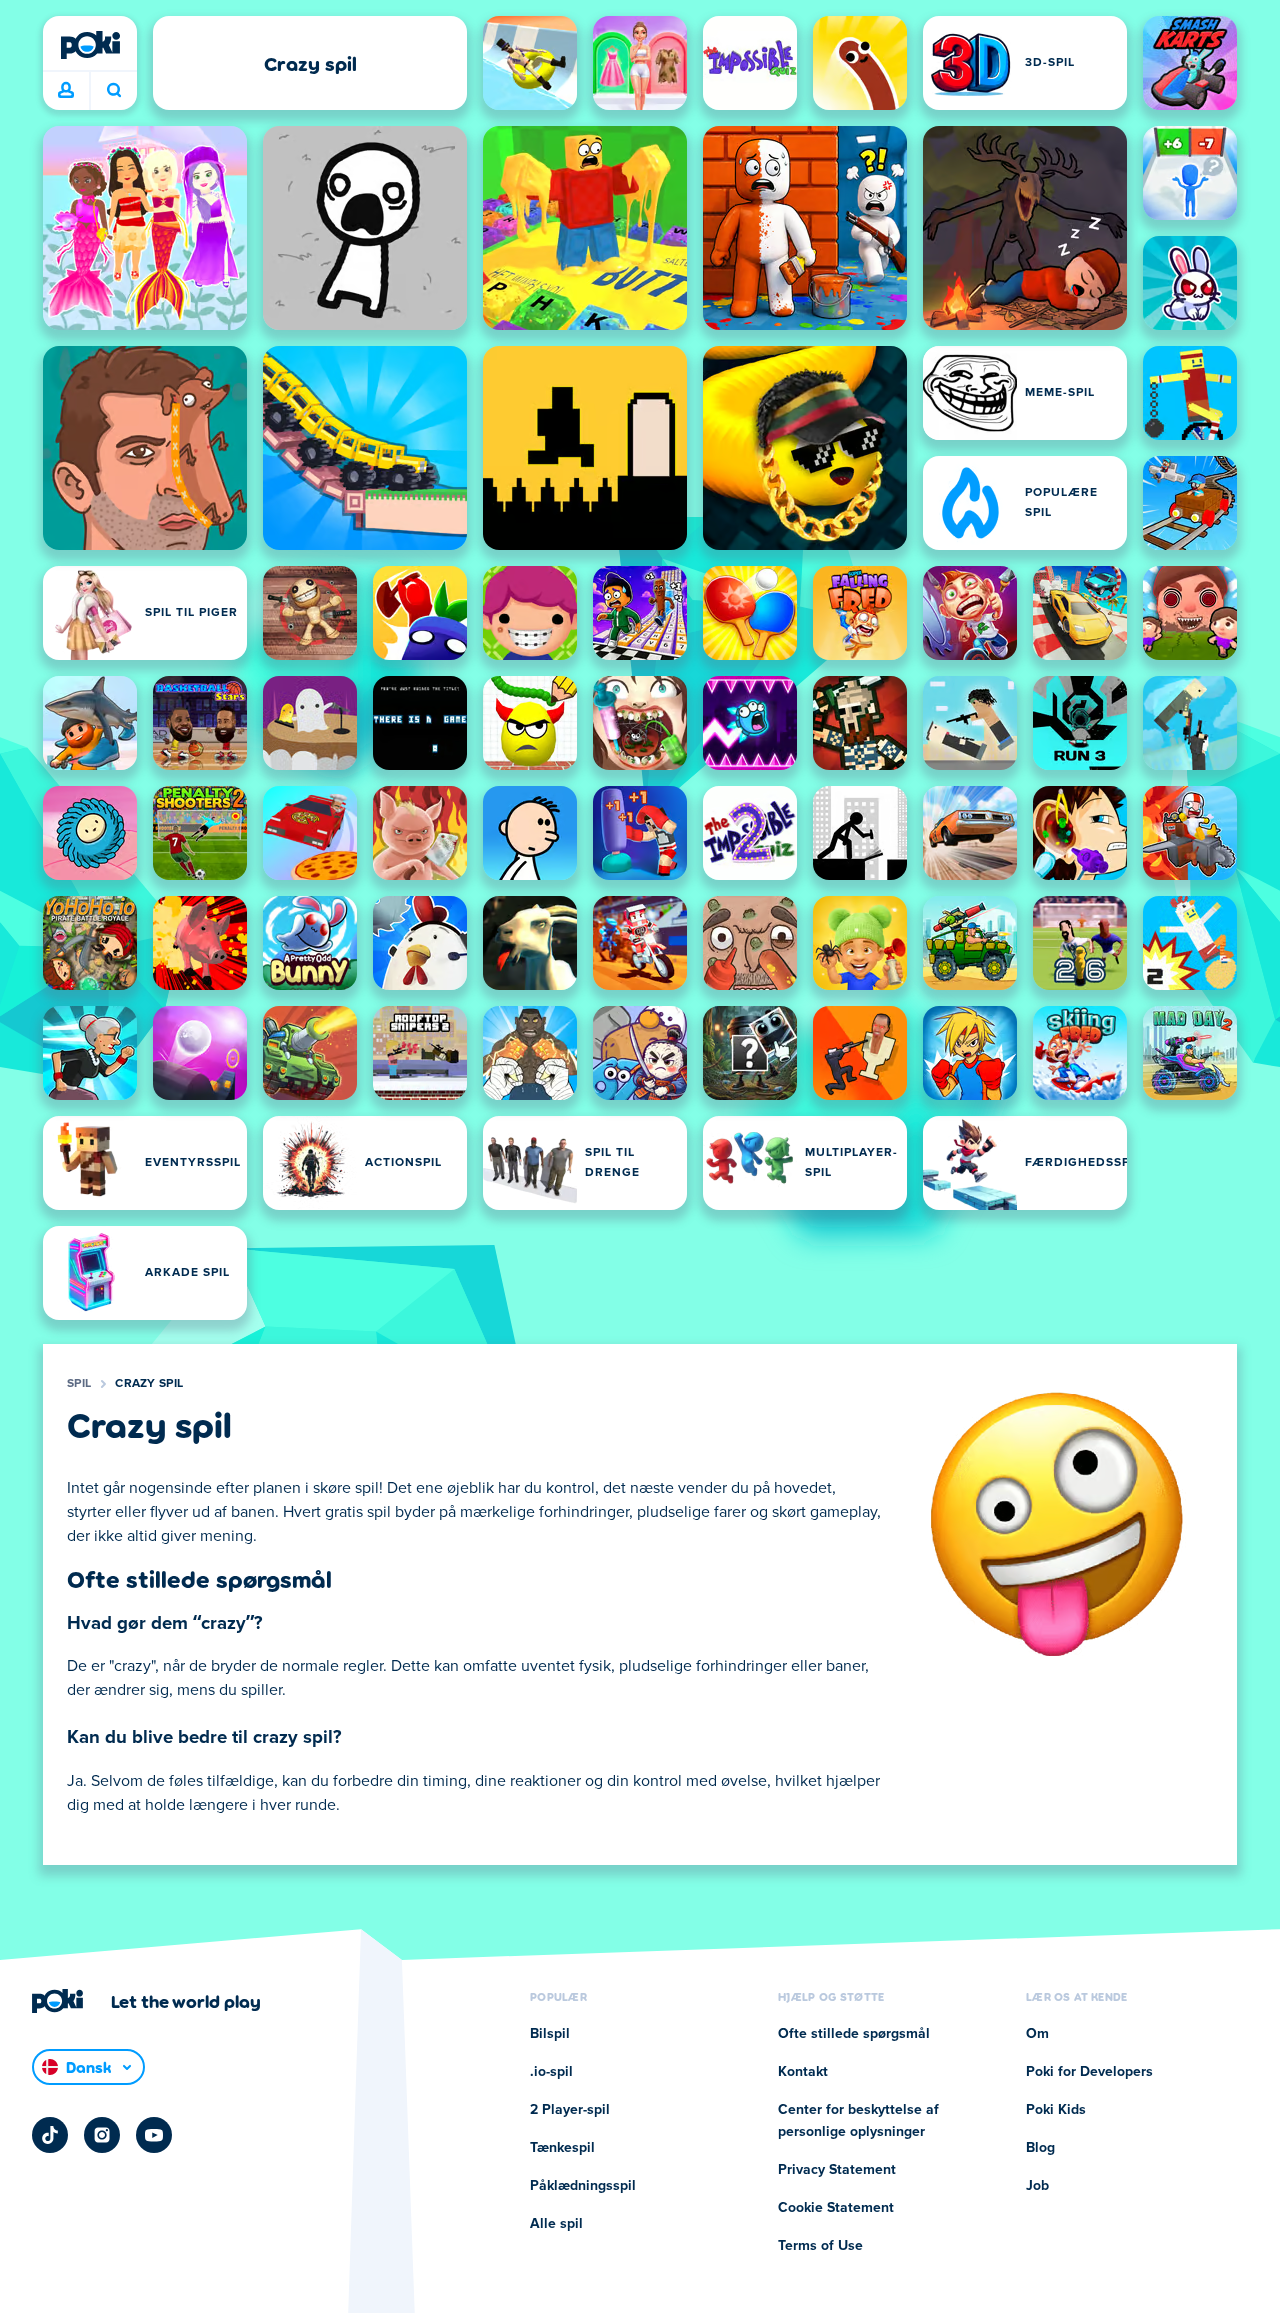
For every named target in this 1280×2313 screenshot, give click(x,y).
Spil (79, 1384)
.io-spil (551, 2072)
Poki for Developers (1089, 2072)
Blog (1040, 2148)
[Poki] (90, 45)
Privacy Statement (837, 2170)
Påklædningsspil (583, 2186)
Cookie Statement (836, 2208)
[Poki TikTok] (50, 2135)
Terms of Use (820, 2246)
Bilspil (550, 2034)
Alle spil (556, 2224)
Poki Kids (1056, 2110)
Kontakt (803, 2072)
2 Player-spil (570, 2110)
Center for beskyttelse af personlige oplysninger (858, 2121)
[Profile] (66, 91)
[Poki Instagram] (102, 2135)
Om (1037, 2034)
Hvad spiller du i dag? (113, 91)
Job (1037, 2186)
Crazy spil (149, 1384)
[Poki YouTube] (154, 2135)
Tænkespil (562, 2148)
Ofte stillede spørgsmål (854, 2034)
